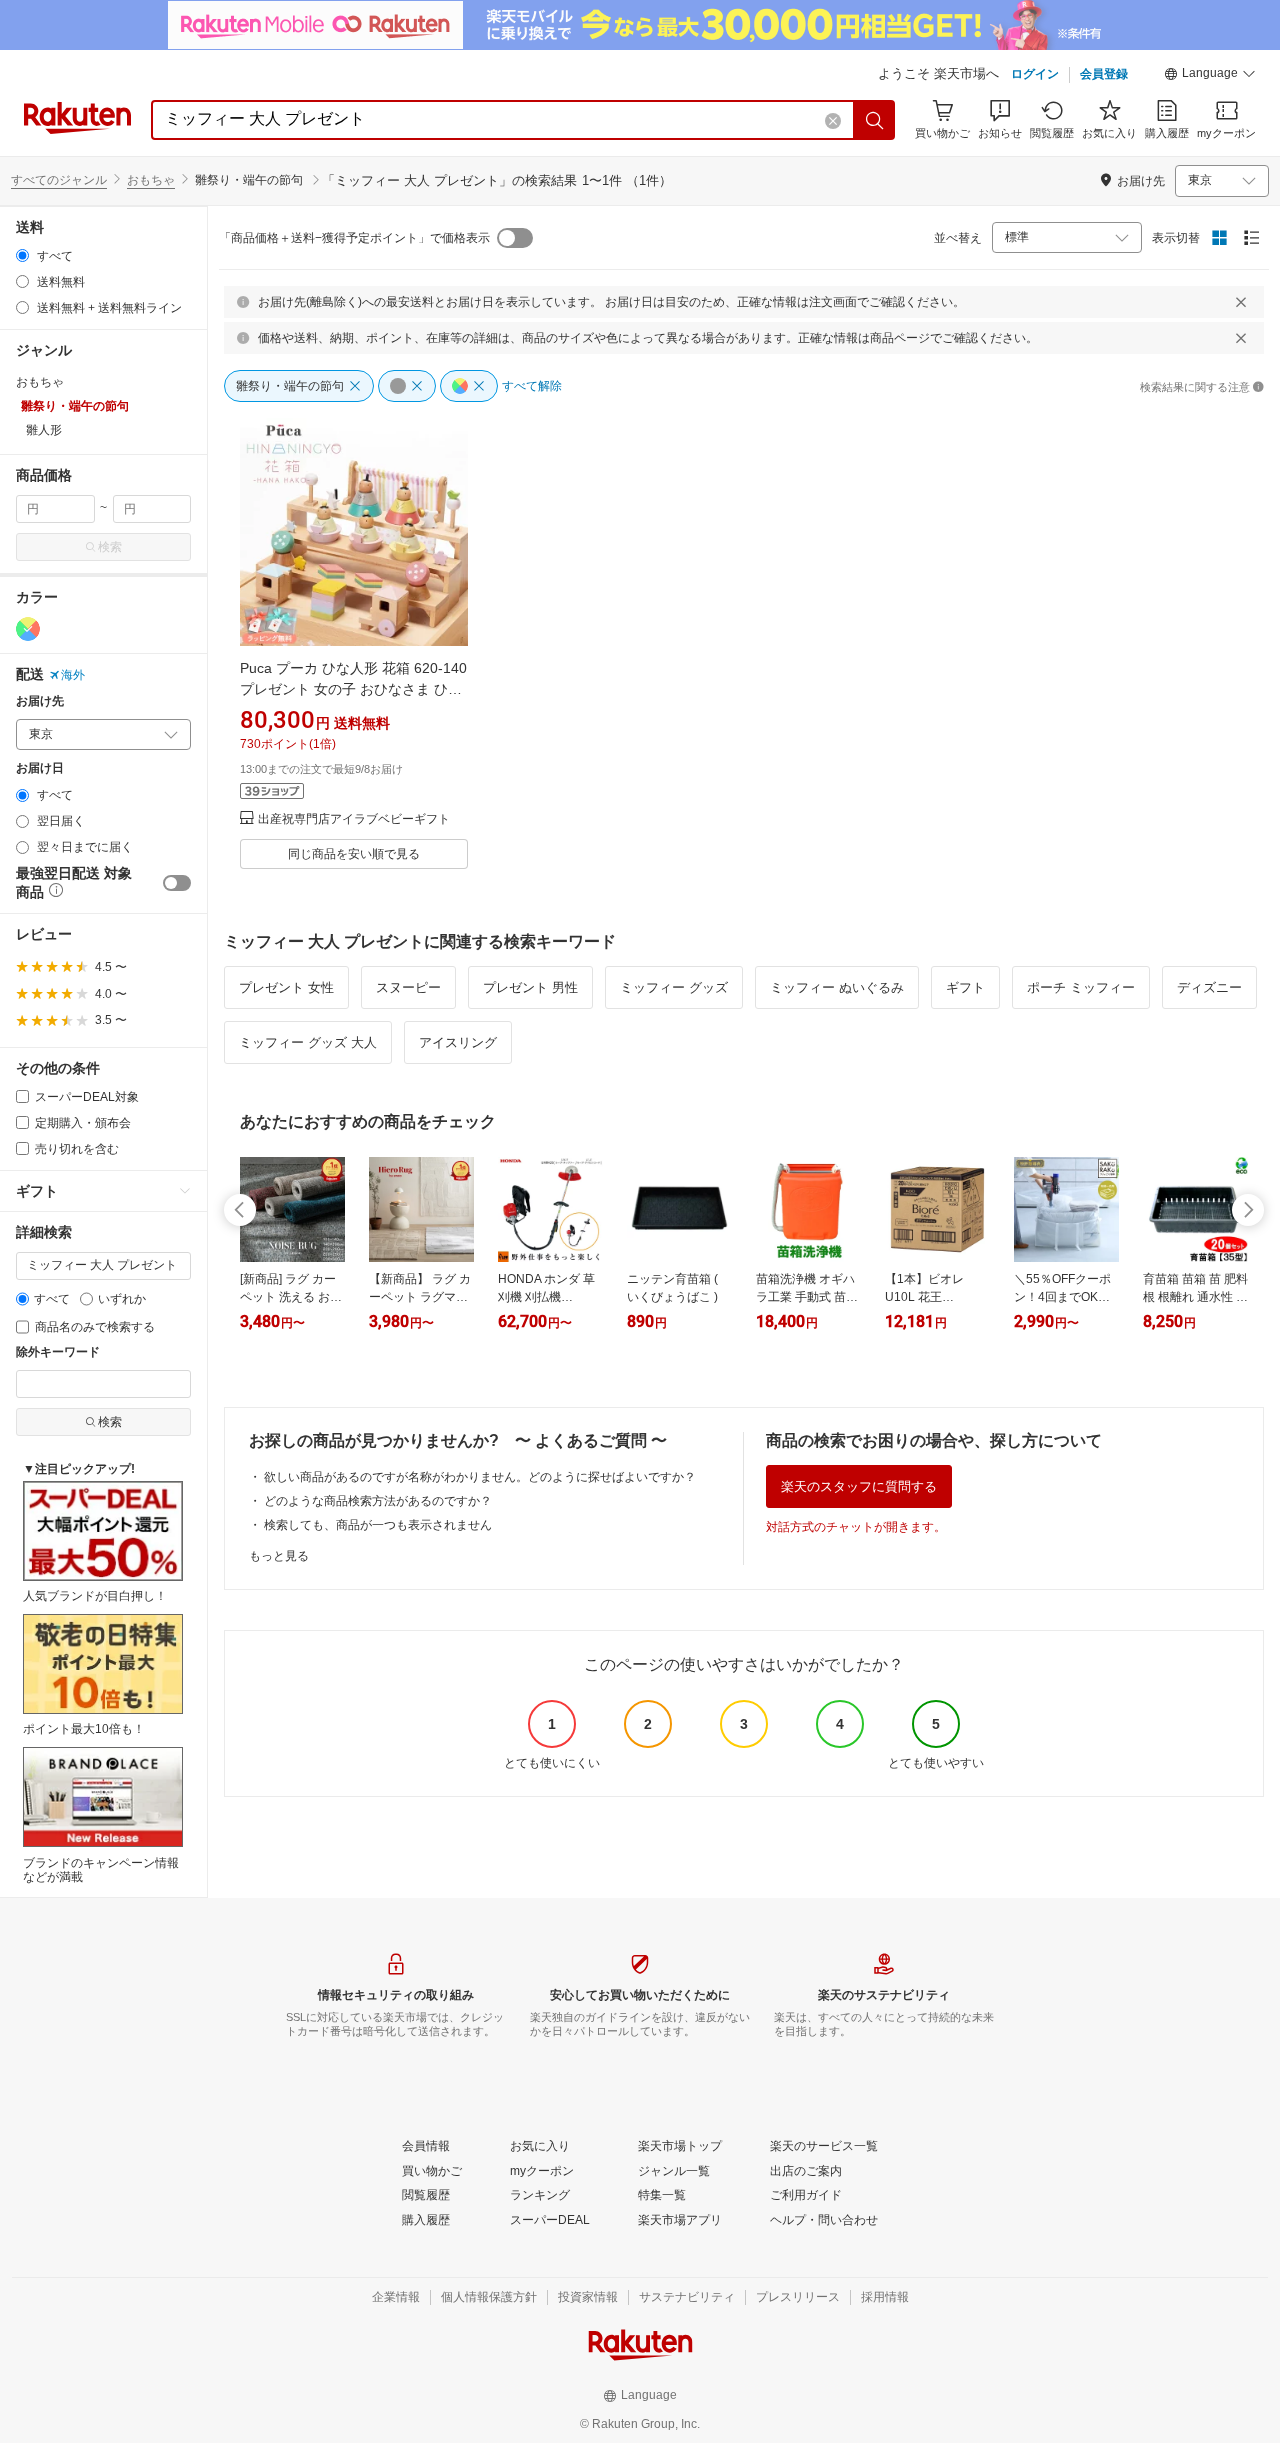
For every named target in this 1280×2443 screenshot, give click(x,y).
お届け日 (40, 768)
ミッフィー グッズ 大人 (308, 1042)
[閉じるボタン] (1241, 302)
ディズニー (1209, 987)
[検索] (875, 120)
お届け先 (40, 701)
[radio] (22, 255)
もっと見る (279, 1556)
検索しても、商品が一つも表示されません (378, 1525)
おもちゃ (151, 180)
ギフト (965, 987)
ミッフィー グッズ (674, 987)
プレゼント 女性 (286, 987)
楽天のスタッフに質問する (859, 1486)
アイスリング (458, 1042)
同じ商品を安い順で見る (354, 854)
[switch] (177, 883)
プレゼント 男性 (530, 987)
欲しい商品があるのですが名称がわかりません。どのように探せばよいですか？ (480, 1477)
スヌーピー (408, 987)
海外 (73, 675)
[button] (1210, 76)
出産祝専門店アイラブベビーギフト (354, 819)
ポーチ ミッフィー (1081, 987)
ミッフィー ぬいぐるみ (837, 987)
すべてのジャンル (59, 180)
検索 (110, 547)
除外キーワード (58, 1352)
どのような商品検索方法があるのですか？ (378, 1501)
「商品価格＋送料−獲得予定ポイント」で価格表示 (354, 238)
